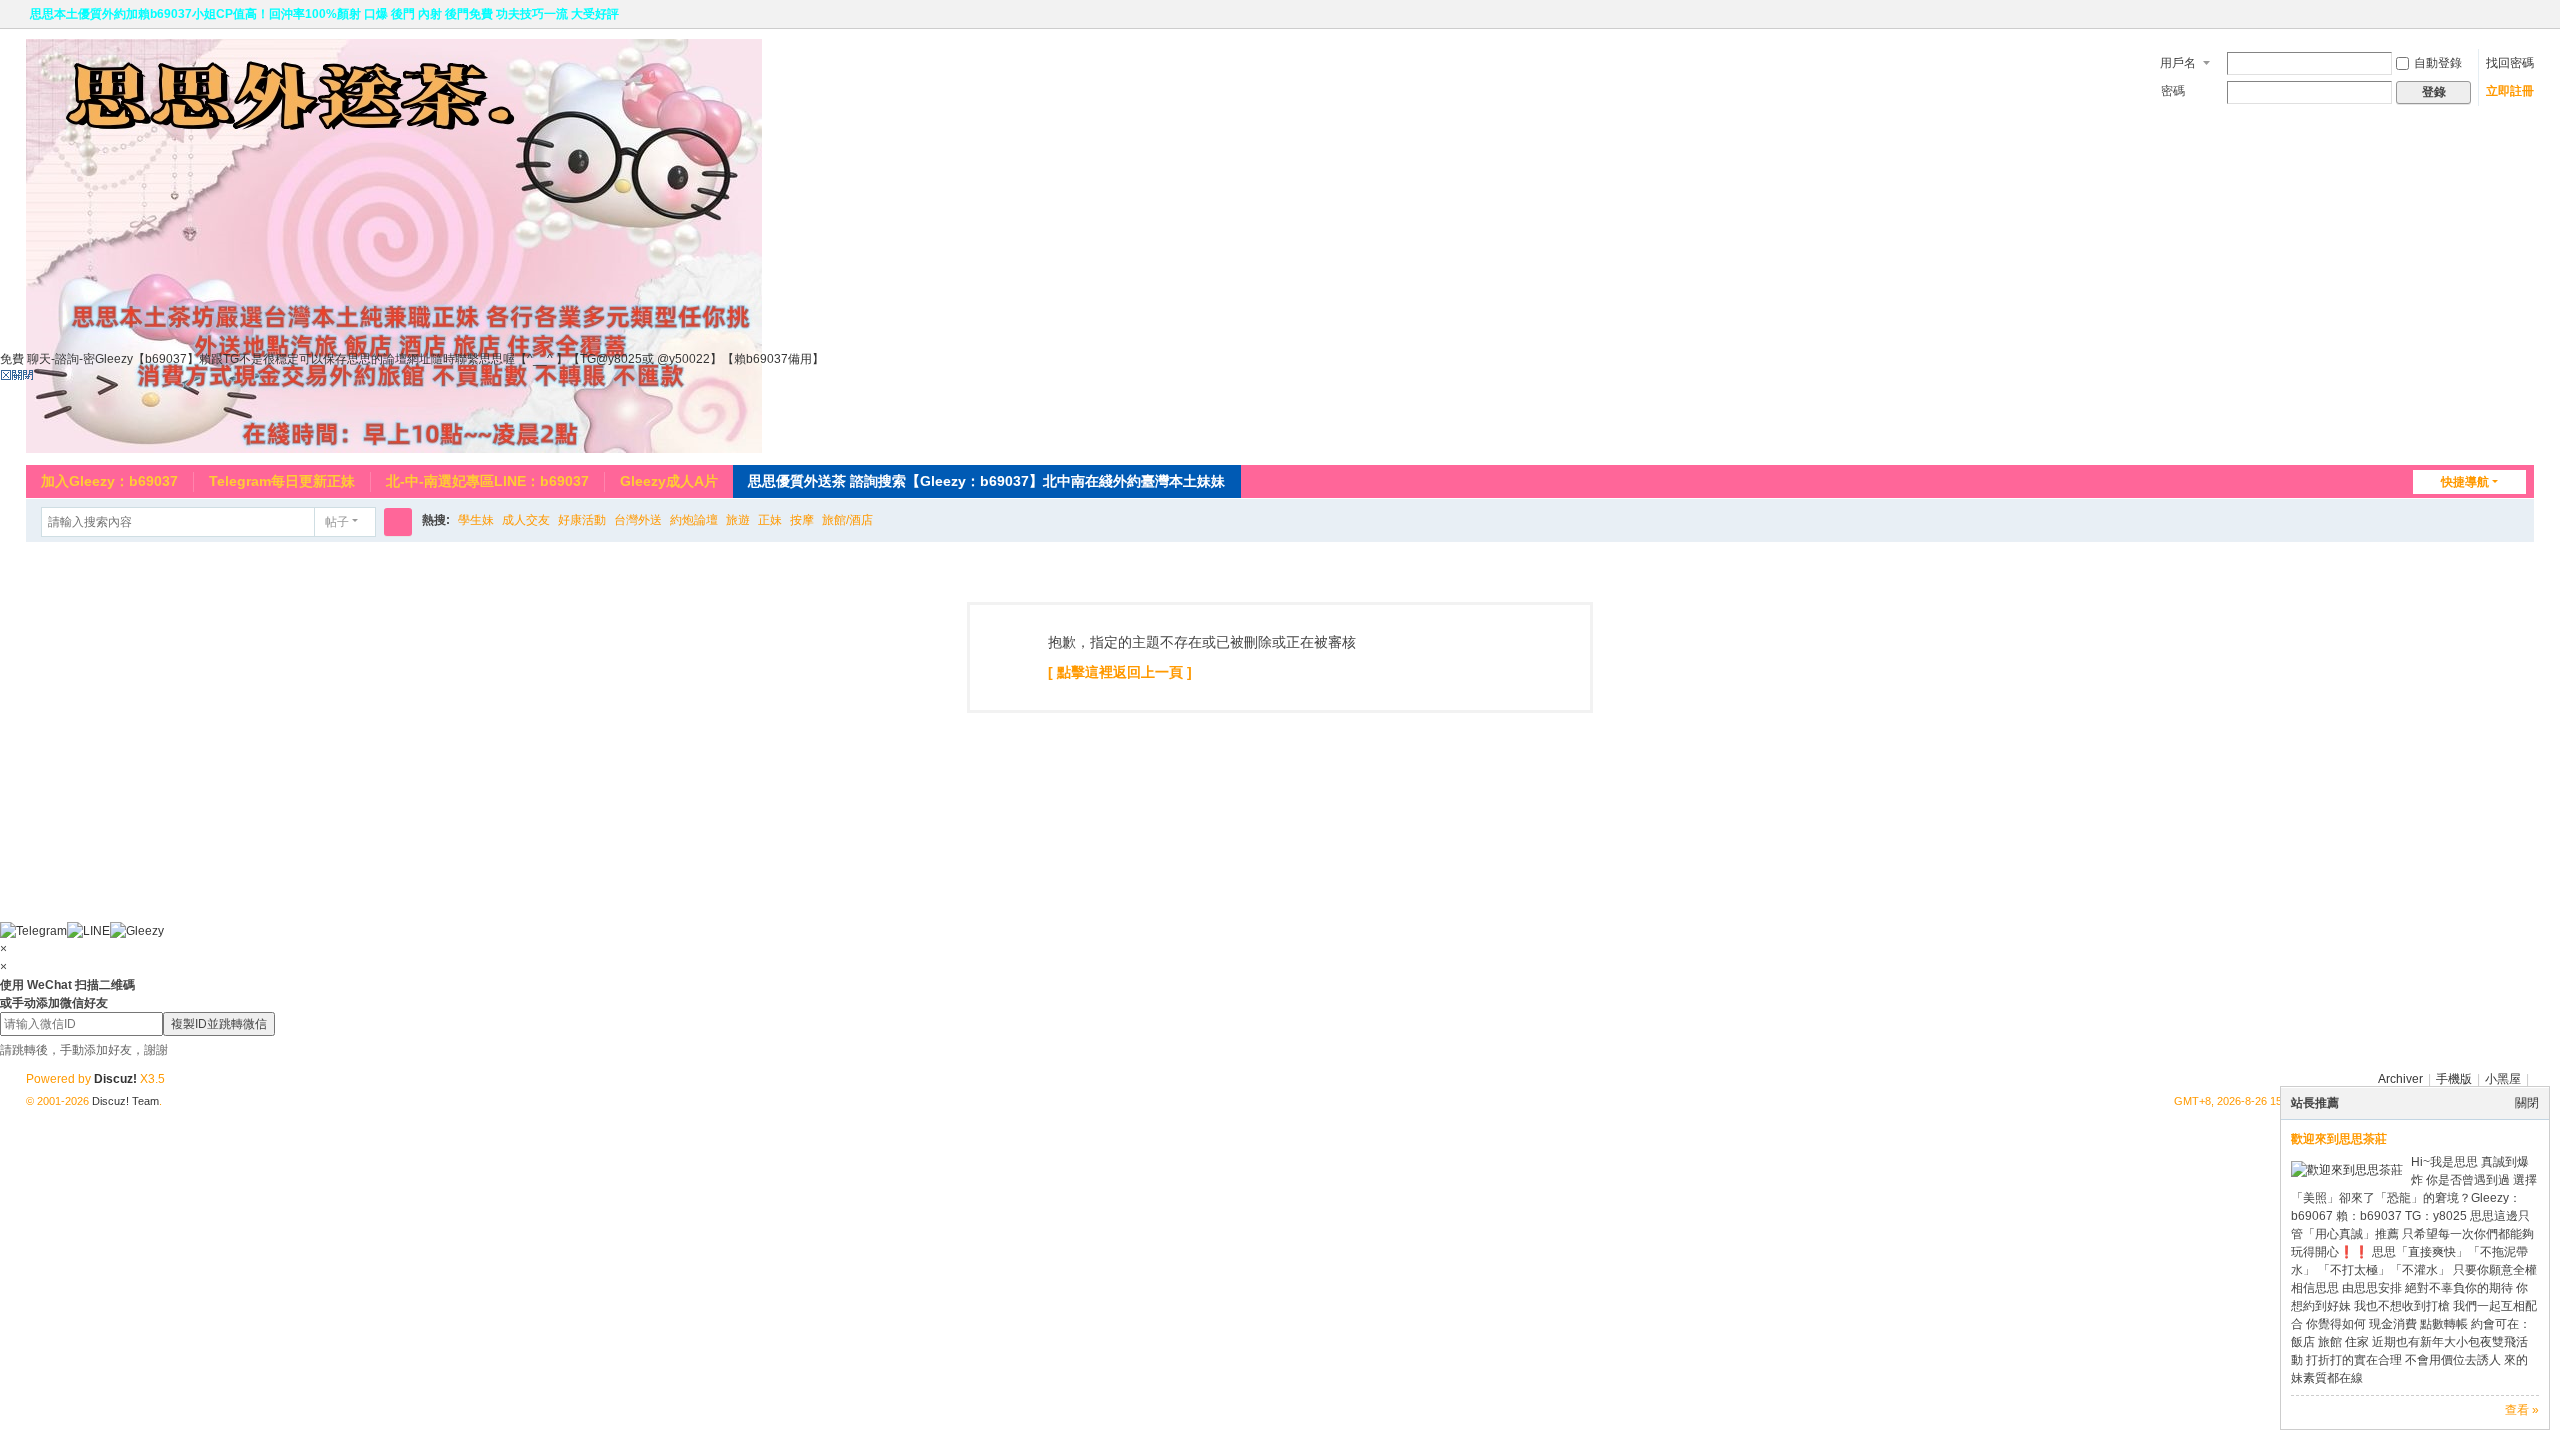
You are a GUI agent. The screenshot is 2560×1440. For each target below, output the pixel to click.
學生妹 (476, 520)
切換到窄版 (2525, 22)
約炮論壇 (694, 520)
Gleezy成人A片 (669, 481)
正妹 (770, 520)
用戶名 (2178, 63)
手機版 (2454, 1079)
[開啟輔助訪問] (2506, 14)
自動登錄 (2438, 63)
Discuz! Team (125, 1101)
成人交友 (526, 520)
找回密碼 (2510, 63)
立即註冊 (2510, 91)
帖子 (337, 522)
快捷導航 (2465, 482)
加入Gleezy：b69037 (109, 481)
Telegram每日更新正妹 (282, 481)
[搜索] (398, 522)
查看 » (2522, 1410)
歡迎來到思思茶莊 (2339, 1139)
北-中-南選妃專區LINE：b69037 (487, 481)
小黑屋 (2503, 1079)
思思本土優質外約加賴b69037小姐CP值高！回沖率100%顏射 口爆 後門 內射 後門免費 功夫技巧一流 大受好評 (324, 14)
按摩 (802, 520)
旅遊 (738, 520)
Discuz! (115, 1079)
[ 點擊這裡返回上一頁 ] (1120, 672)
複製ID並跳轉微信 (219, 1024)
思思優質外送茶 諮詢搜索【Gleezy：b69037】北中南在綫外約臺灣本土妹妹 (986, 481)
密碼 (2173, 91)
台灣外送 (638, 520)
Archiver (2400, 1079)
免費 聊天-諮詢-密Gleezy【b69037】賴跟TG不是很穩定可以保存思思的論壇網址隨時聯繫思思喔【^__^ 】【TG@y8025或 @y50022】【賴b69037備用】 (412, 359)
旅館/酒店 (847, 520)
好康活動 (582, 520)
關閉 (2527, 1103)
